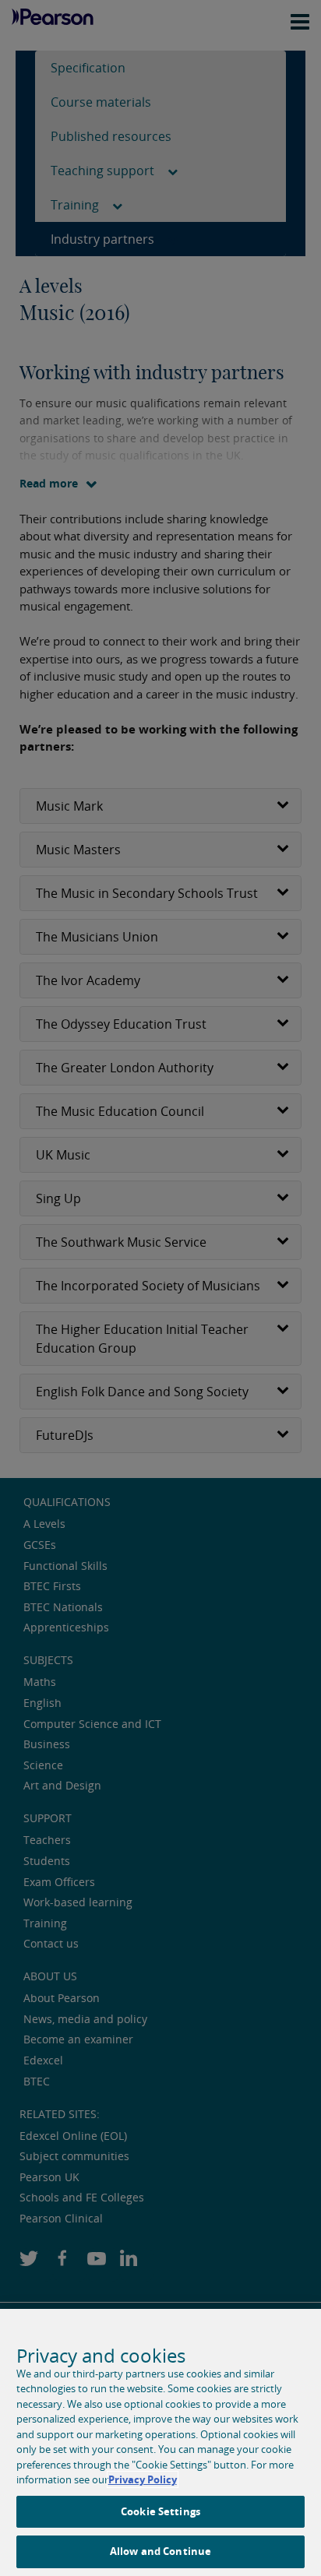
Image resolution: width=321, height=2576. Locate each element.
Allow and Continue (160, 2551)
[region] (160, 2442)
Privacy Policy (143, 2479)
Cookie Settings (160, 2511)
